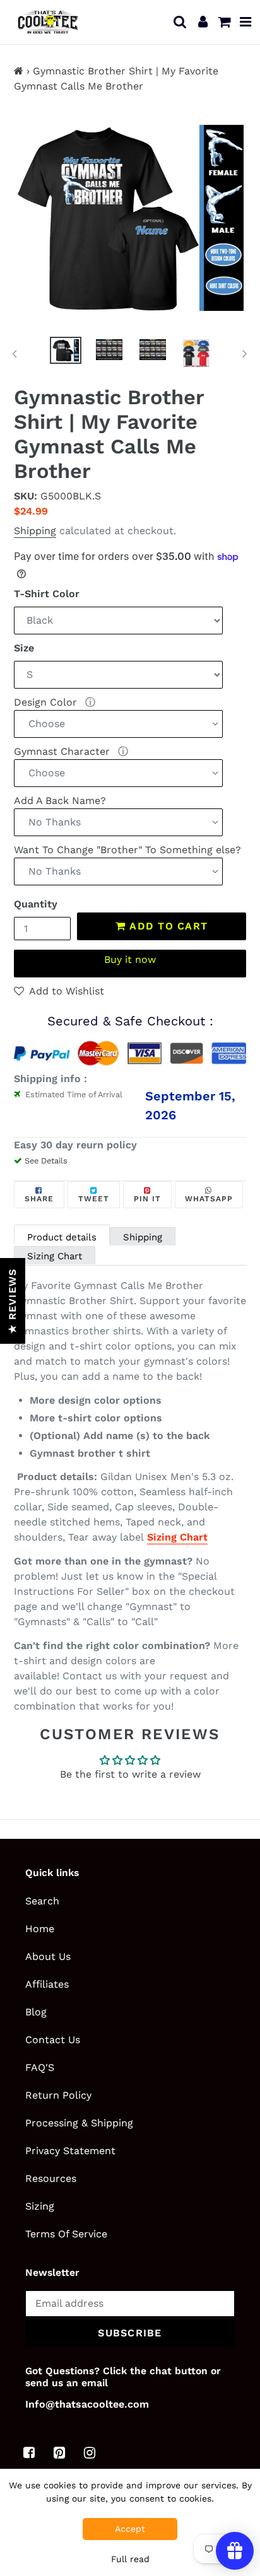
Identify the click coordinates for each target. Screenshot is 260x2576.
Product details (62, 1237)
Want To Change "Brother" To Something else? (127, 850)
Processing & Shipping (79, 2123)
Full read (130, 2559)
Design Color (47, 702)
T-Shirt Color (47, 594)
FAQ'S (40, 2067)
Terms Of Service (66, 2234)
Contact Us (53, 2040)
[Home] (19, 71)
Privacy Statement (70, 2151)
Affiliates (47, 1984)
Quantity (36, 904)
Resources (51, 2178)
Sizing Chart (55, 1256)
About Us (48, 1956)
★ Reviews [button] (12, 1301)
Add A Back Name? (60, 801)
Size (24, 648)
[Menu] (246, 22)
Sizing (40, 2206)
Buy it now (130, 959)
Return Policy (58, 2095)
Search (42, 1901)
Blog (36, 2012)
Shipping (35, 531)
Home (40, 1929)
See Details (46, 1161)
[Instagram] (90, 2452)
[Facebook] (29, 2452)
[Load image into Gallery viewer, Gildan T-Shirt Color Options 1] (196, 353)
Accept (130, 2529)
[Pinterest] (59, 2452)
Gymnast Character (63, 751)
